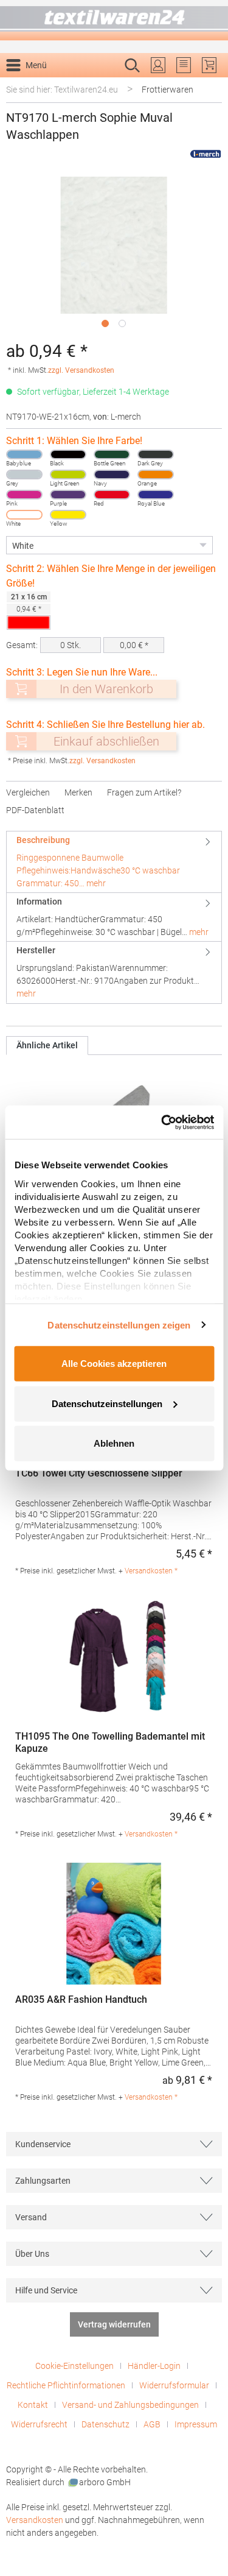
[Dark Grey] (156, 454)
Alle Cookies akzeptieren (114, 1364)
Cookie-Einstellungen (74, 2366)
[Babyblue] (24, 454)
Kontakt (33, 2405)
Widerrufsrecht (39, 2424)
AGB (152, 2424)
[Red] (112, 495)
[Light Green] (68, 475)
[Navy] (112, 475)
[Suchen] (209, 85)
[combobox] (101, 85)
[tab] (114, 862)
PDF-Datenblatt (35, 810)
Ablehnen (114, 1443)
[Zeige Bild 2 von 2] (122, 323)
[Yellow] (68, 515)
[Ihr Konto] (158, 65)
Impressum (196, 2424)
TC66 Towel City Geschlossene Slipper (99, 1473)
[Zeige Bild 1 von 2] (105, 323)
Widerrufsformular (174, 2385)
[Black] (68, 454)
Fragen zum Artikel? (144, 792)
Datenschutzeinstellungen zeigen (119, 1325)
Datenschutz (105, 2424)
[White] (24, 515)
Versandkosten (35, 2520)
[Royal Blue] (156, 495)
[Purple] (68, 495)
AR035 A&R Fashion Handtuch (81, 1999)
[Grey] (24, 475)
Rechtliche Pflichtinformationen (66, 2385)
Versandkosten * (151, 1571)
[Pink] (24, 495)
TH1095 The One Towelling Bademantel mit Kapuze (110, 1742)
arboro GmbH (105, 2482)
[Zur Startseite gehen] (114, 20)
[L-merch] (206, 154)
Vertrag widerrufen (114, 2324)
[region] (114, 255)
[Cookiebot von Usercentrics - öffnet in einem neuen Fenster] (162, 1122)
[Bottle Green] (112, 454)
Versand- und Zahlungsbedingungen (130, 2405)
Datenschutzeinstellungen (107, 1403)
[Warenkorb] (209, 65)
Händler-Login (154, 2366)
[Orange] (156, 475)
